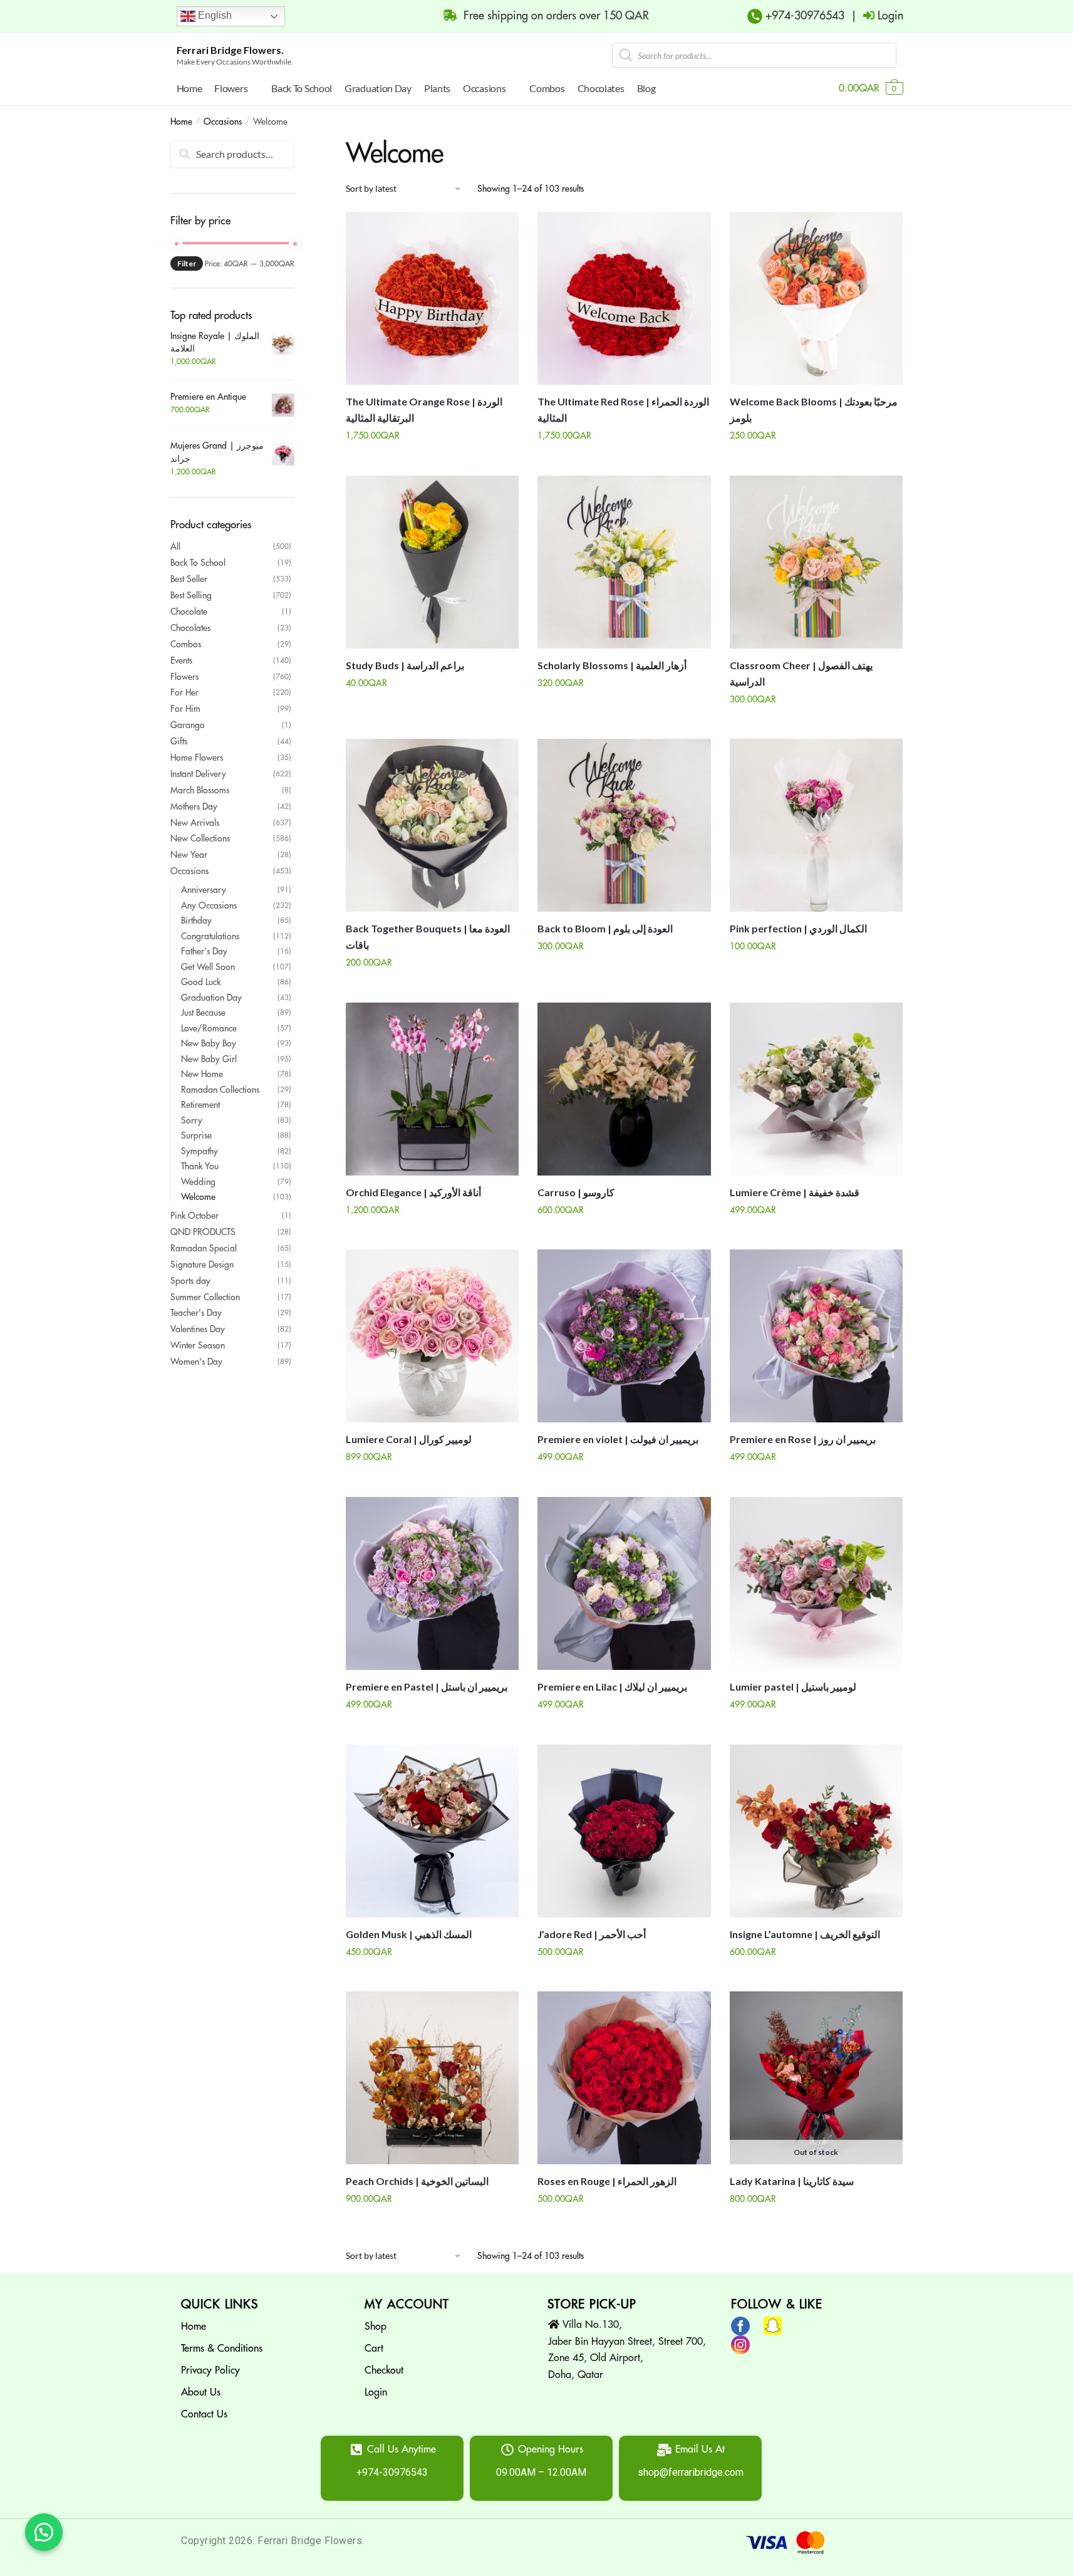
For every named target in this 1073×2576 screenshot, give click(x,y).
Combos (186, 644)
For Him (185, 709)
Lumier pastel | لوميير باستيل (793, 1687)
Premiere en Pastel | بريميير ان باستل (427, 1687)
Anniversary (204, 890)
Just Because (203, 1013)
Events (181, 660)
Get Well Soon (208, 967)
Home (181, 122)
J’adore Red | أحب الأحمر (592, 1934)
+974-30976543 (803, 16)
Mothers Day (194, 806)
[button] (44, 2532)
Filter (187, 263)
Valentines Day (198, 1329)
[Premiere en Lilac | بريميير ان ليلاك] (624, 1583)
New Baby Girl (209, 1059)
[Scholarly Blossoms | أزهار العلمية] (624, 562)
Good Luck (201, 982)
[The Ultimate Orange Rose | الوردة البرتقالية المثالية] (432, 298)
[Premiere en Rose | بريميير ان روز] (816, 1336)
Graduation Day (211, 998)
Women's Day (196, 1362)
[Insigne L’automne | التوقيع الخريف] (816, 1831)
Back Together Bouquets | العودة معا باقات (428, 936)
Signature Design (202, 1265)
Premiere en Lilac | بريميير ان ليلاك (612, 1687)
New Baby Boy (209, 1043)
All (175, 546)
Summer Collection (205, 1297)
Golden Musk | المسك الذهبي (409, 1934)
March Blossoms (200, 790)
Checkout (384, 2370)
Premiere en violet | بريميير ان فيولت (618, 1439)
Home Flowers (197, 758)
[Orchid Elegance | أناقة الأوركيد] (432, 1089)
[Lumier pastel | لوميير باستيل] (816, 1583)
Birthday (196, 920)
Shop (376, 2327)
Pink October (194, 1216)
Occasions (223, 122)
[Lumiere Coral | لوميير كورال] (432, 1336)
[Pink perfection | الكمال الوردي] (816, 825)
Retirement (200, 1105)
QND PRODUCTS (203, 1232)
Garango (188, 725)
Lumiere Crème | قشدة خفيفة (795, 1192)
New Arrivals (195, 823)
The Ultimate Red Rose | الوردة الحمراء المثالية (623, 409)
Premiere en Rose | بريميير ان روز (803, 1439)
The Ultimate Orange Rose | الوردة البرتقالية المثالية (424, 409)
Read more (816, 2224)
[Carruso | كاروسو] (624, 1089)
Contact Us (204, 2414)
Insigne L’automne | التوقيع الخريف (805, 1934)
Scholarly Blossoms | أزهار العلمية (612, 665)
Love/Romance (209, 1028)
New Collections (200, 838)
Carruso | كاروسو (576, 1192)
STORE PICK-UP (592, 2304)
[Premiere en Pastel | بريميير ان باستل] (432, 1583)
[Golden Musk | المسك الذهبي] (432, 1831)
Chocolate (189, 612)
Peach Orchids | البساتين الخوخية (417, 2181)
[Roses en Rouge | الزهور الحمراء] (624, 2078)
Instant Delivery (198, 774)
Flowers (184, 677)
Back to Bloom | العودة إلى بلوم (605, 928)
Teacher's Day (196, 1313)
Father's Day (204, 951)
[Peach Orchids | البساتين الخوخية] (432, 2078)
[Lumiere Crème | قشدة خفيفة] (816, 1089)
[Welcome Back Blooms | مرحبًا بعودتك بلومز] (816, 298)
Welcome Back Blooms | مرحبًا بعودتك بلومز (814, 409)
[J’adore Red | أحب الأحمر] (624, 1831)
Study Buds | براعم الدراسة (405, 665)
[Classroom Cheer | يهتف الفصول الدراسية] (816, 562)
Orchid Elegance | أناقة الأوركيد (413, 1192)
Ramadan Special (204, 1248)
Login (376, 2392)
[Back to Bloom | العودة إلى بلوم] (624, 825)
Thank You (200, 1166)
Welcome (198, 1197)
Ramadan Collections (220, 1090)
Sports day (190, 1281)
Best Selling (191, 595)
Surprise (196, 1135)
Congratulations (210, 936)
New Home (202, 1074)
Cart (374, 2349)
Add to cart (433, 461)
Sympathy (200, 1151)
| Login (874, 16)
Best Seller (189, 579)
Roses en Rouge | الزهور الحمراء (607, 2181)
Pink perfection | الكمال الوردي (798, 928)
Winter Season (198, 1345)
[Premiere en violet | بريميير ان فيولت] (624, 1336)
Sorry (192, 1120)
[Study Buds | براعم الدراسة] (432, 562)
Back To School (198, 563)
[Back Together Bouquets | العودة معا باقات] (432, 825)
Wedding (198, 1182)
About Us (201, 2392)
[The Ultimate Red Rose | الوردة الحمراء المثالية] (624, 298)
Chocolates (190, 628)
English (214, 15)
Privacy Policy (210, 2370)
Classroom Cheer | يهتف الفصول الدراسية (801, 673)
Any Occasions (209, 905)
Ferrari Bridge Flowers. (230, 50)
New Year (189, 855)
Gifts (179, 741)
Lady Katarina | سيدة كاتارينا (792, 2181)
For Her (184, 692)
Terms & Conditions (222, 2349)
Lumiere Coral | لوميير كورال (409, 1439)
